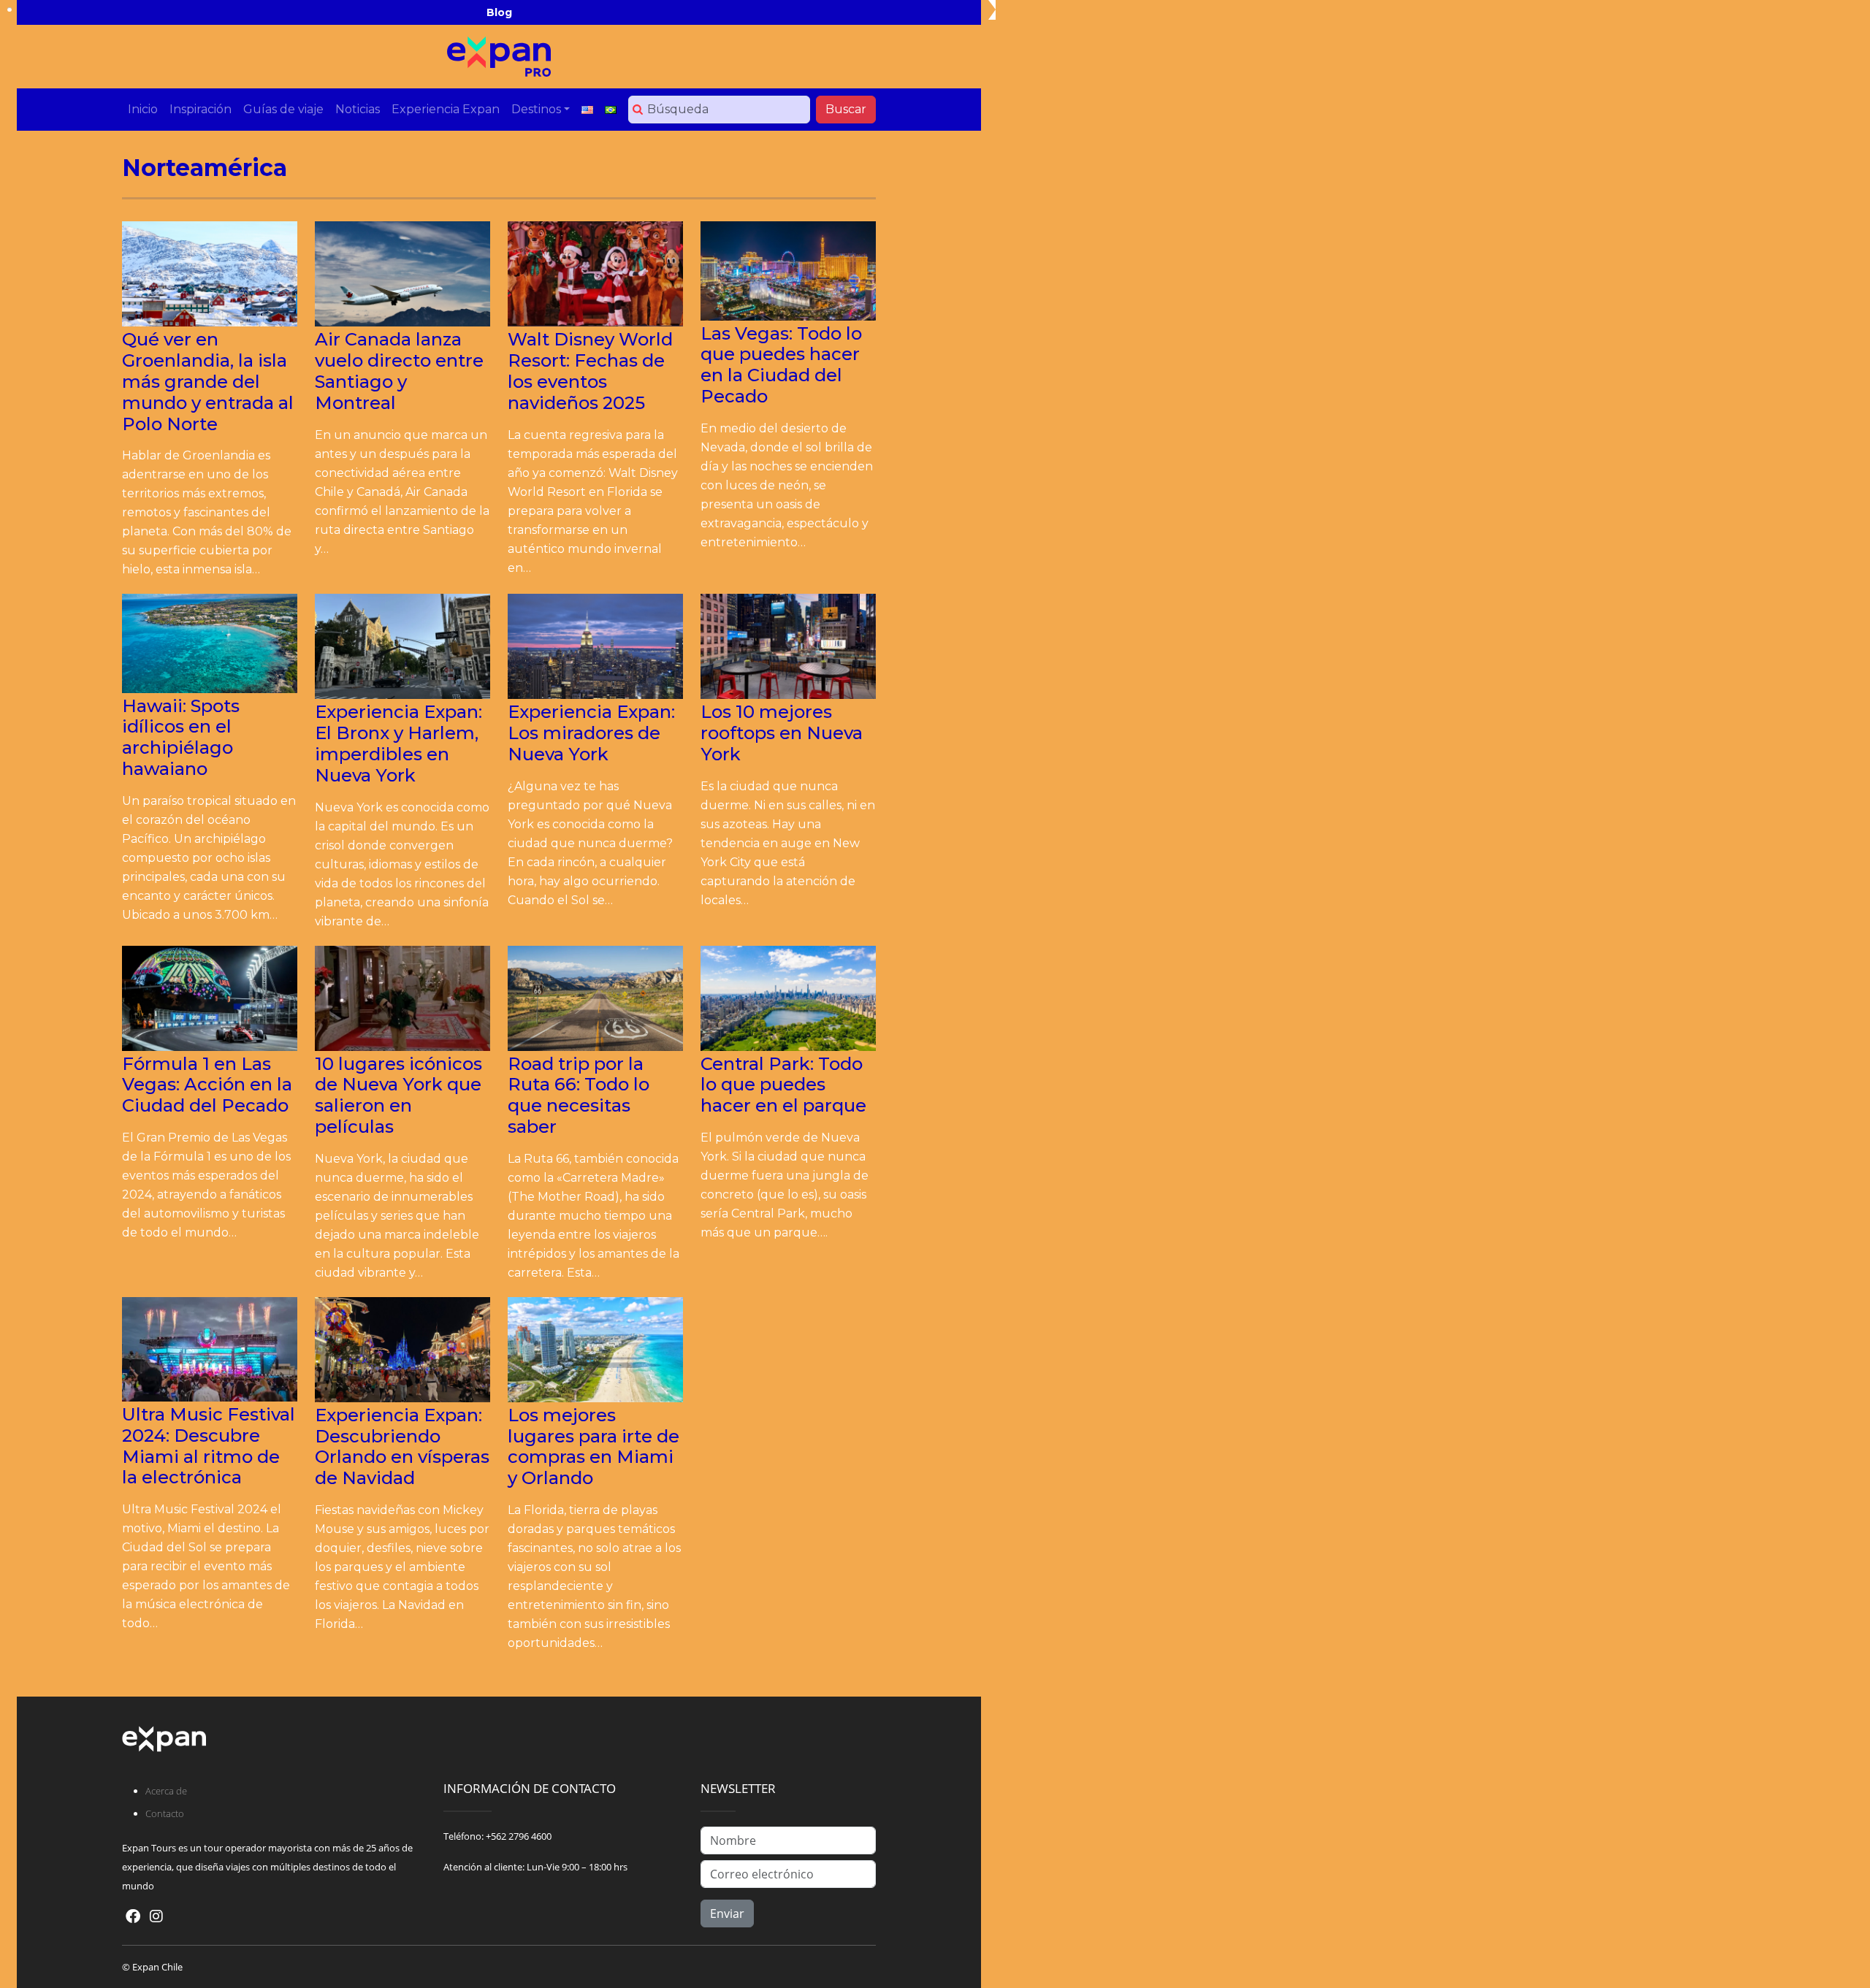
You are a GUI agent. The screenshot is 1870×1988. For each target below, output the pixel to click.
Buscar (846, 109)
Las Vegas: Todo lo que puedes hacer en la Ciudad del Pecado (781, 365)
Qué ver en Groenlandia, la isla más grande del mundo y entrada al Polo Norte (208, 381)
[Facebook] (133, 1916)
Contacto (165, 1813)
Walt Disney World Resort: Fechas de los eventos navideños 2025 (590, 371)
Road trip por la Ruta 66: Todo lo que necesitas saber (579, 1095)
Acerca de (166, 1791)
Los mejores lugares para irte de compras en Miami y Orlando (594, 1446)
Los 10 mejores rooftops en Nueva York (782, 733)
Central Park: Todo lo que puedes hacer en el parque (783, 1085)
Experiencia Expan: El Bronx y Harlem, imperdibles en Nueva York (398, 743)
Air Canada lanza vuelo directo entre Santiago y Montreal (399, 371)
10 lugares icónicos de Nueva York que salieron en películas (398, 1095)
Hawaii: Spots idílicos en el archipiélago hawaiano (181, 737)
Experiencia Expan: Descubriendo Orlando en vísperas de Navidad (402, 1446)
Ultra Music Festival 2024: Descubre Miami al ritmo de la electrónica (209, 1446)
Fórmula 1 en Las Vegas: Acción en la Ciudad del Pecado (207, 1085)
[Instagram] (156, 1916)
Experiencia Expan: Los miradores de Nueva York (591, 733)
